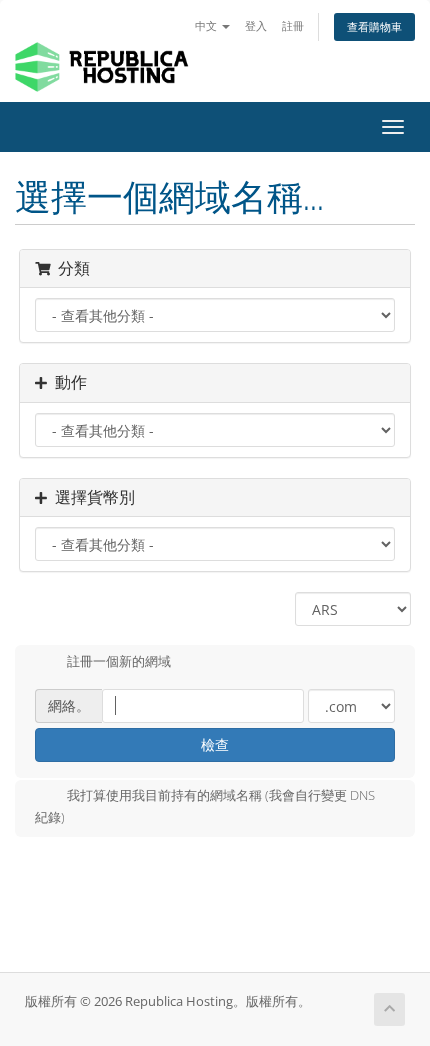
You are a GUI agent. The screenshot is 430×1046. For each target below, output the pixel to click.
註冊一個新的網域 (119, 661)
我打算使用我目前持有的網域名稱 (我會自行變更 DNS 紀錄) (205, 806)
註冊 (293, 25)
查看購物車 (374, 26)
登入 (256, 25)
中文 (207, 25)
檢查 (215, 744)
